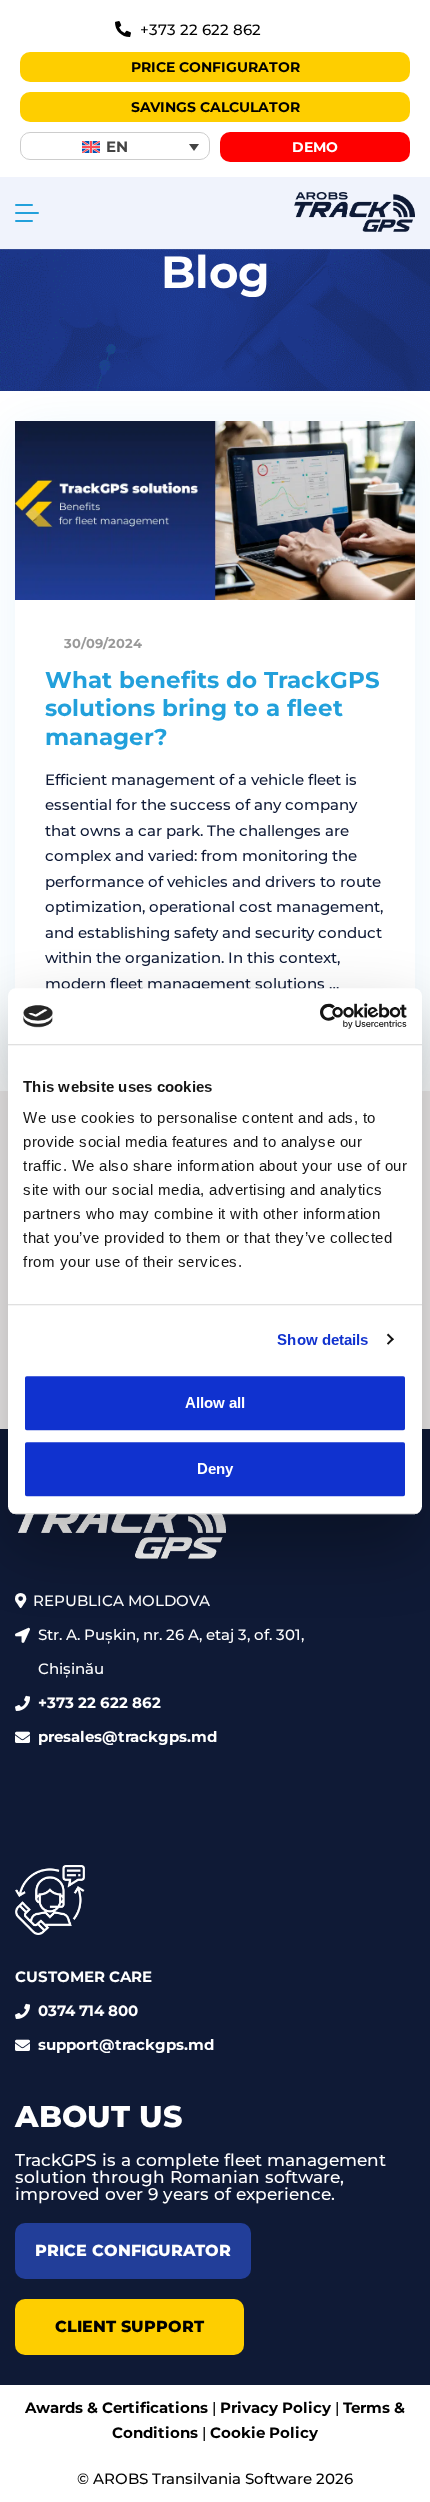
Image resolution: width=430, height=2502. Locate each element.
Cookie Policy (264, 2432)
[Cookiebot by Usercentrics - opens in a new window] (319, 1016)
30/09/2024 (101, 643)
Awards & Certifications (116, 2407)
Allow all (215, 1402)
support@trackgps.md (126, 2044)
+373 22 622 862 (99, 1702)
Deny (215, 1468)
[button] (115, 146)
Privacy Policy (275, 2407)
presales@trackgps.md (127, 1736)
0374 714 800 (88, 2010)
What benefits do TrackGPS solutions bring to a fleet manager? (212, 709)
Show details (322, 1339)
